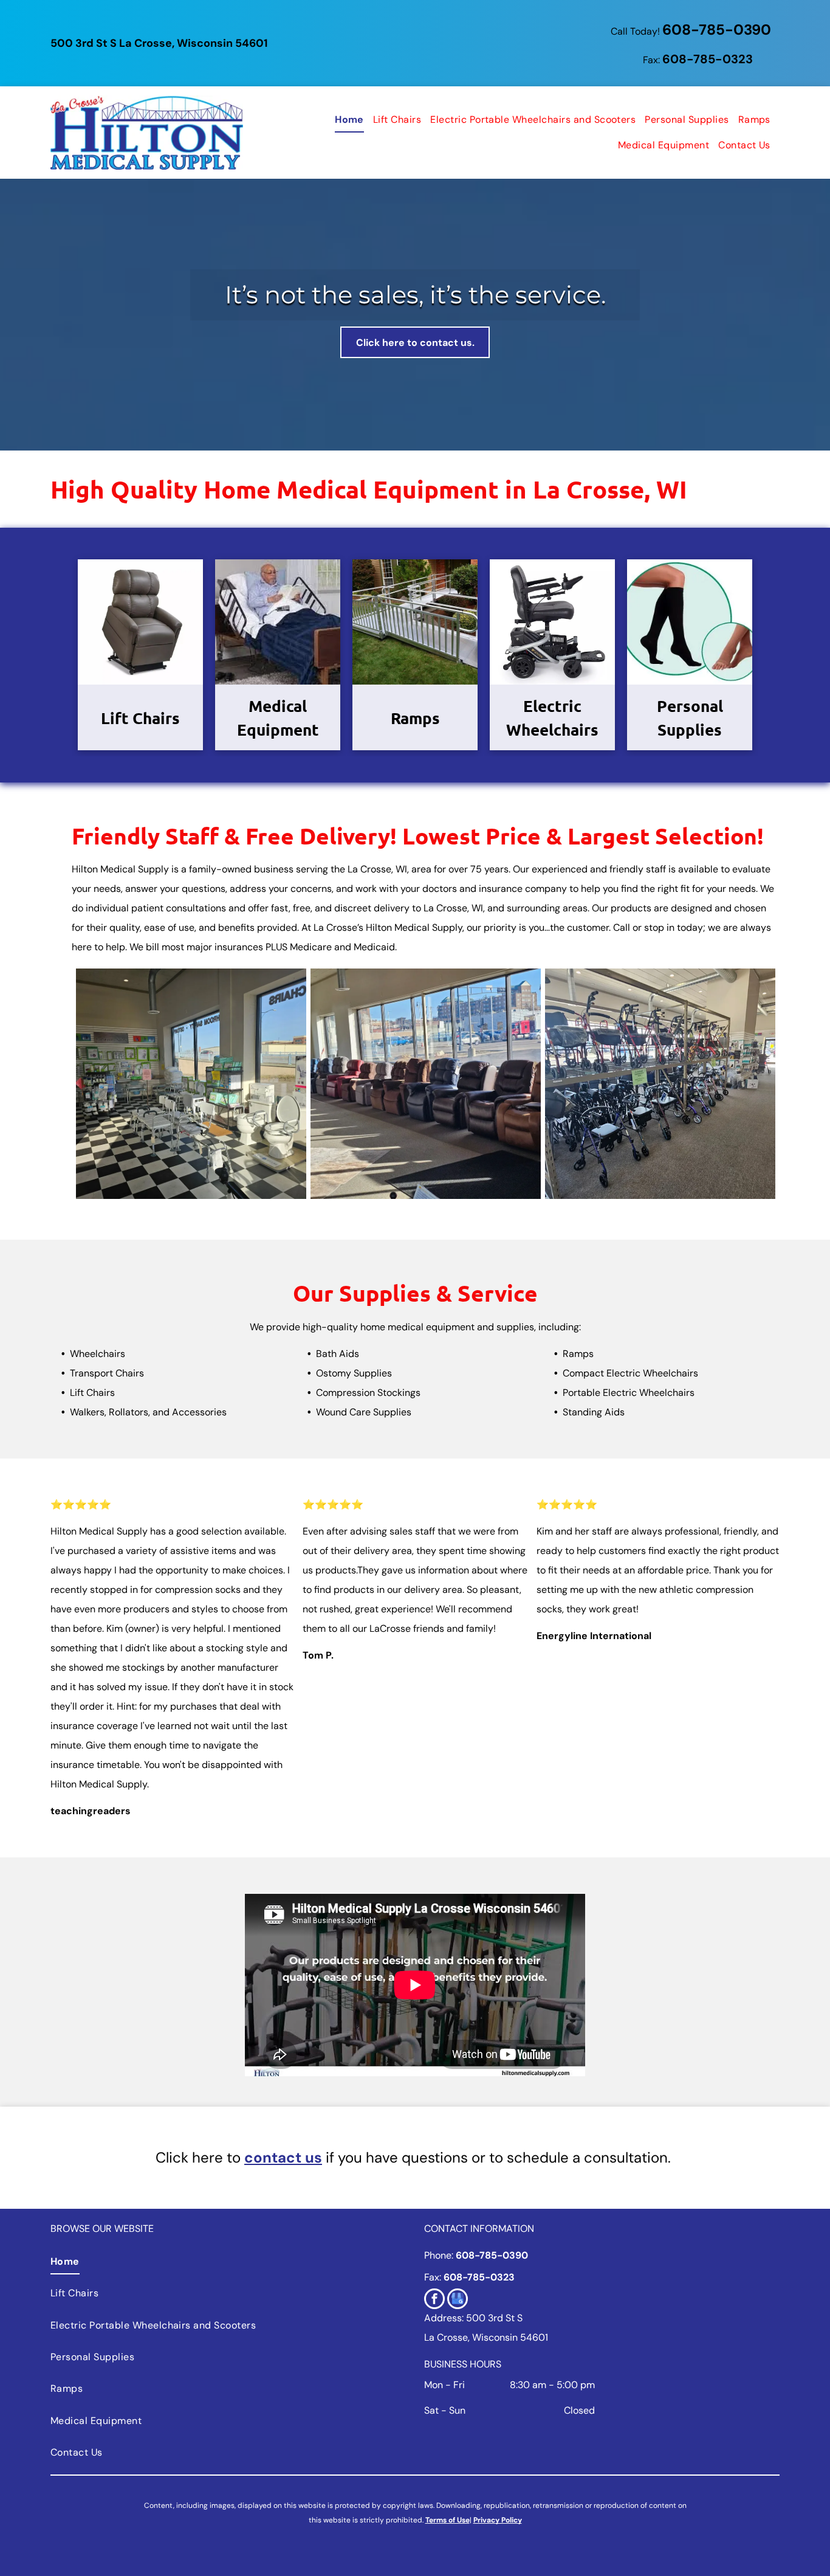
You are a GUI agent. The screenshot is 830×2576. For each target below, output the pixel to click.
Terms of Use (448, 2520)
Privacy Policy (498, 2520)
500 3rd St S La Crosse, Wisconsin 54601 (159, 43)
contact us (283, 2157)
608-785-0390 (717, 29)
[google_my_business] (458, 2300)
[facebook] (434, 2300)
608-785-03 (700, 59)
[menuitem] (345, 120)
